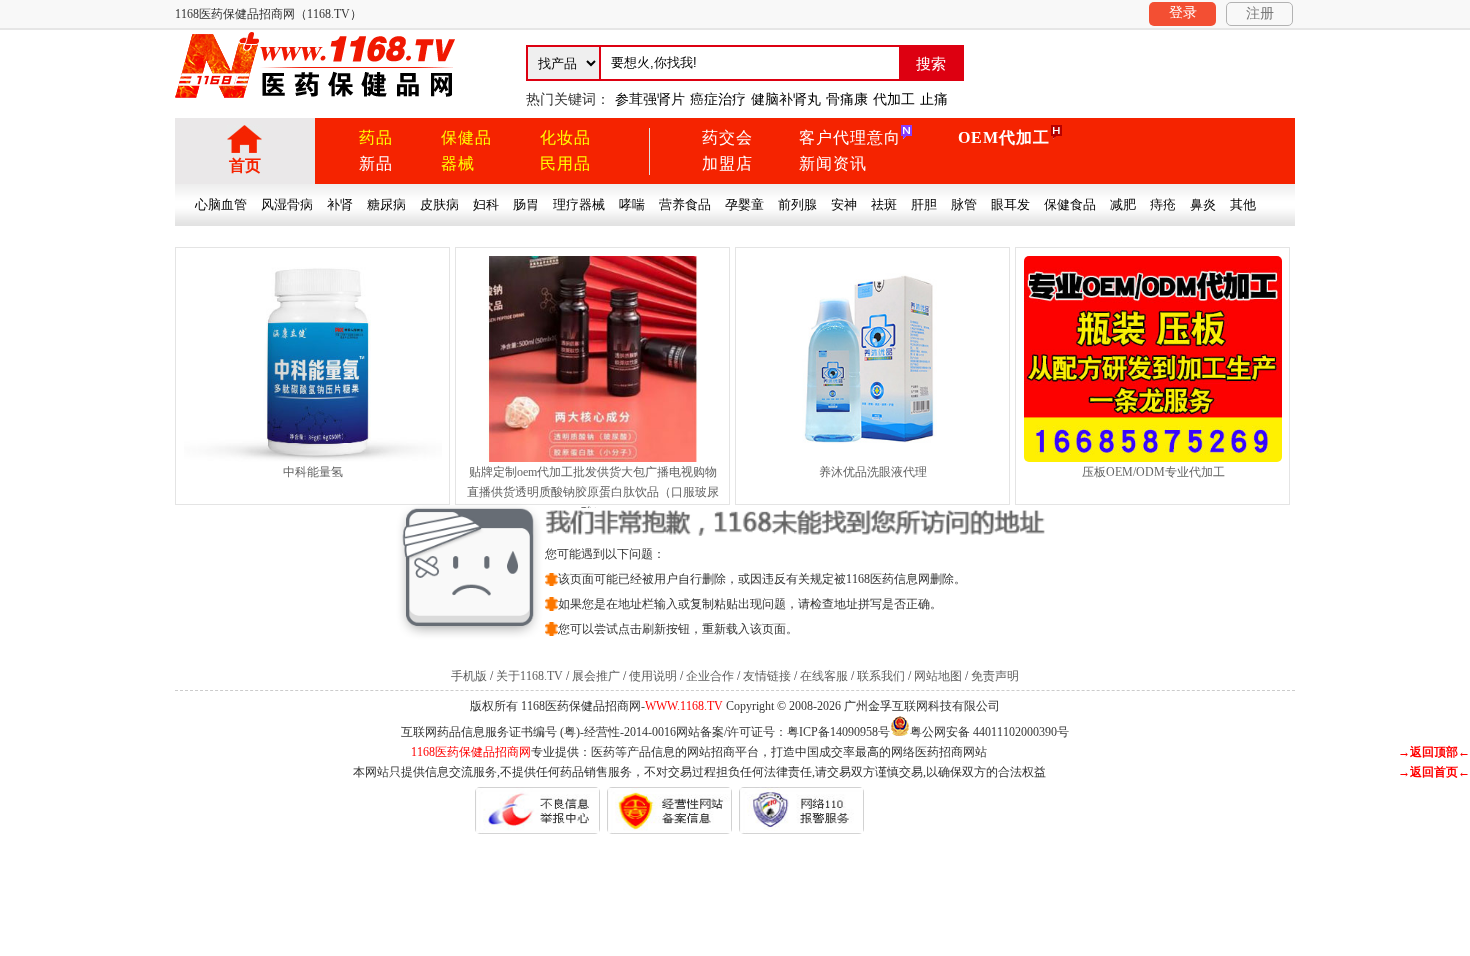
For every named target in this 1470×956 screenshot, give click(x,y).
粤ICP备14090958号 (838, 732)
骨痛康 (847, 99)
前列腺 (797, 204)
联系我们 (881, 676)
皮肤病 (439, 204)
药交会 (727, 137)
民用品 (565, 163)
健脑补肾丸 (786, 99)
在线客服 (824, 676)
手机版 (469, 676)
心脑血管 (221, 204)
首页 (245, 165)
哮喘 (632, 204)
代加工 (894, 99)
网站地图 (938, 676)
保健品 (466, 137)
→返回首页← (1434, 772)
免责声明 (995, 676)
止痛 (934, 99)
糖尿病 (386, 204)
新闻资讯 (833, 163)
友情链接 (767, 676)
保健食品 (1070, 204)
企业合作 (710, 676)
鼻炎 (1203, 204)
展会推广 (596, 676)
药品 (376, 137)
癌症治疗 (718, 99)
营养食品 (685, 204)
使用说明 (653, 676)
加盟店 (727, 163)
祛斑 (884, 204)
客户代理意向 (850, 137)
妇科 (486, 204)
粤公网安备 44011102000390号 (989, 730)
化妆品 (565, 137)
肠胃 (526, 204)
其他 (1243, 204)
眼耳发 (1010, 204)
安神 (844, 204)
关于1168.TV (529, 676)
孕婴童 (744, 204)
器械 (458, 163)
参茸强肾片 (650, 99)
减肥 (1123, 204)
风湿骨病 (287, 204)
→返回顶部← (1434, 752)
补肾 (340, 204)
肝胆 (924, 204)
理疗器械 (579, 204)
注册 (1260, 13)
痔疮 (1163, 204)
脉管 (964, 204)
